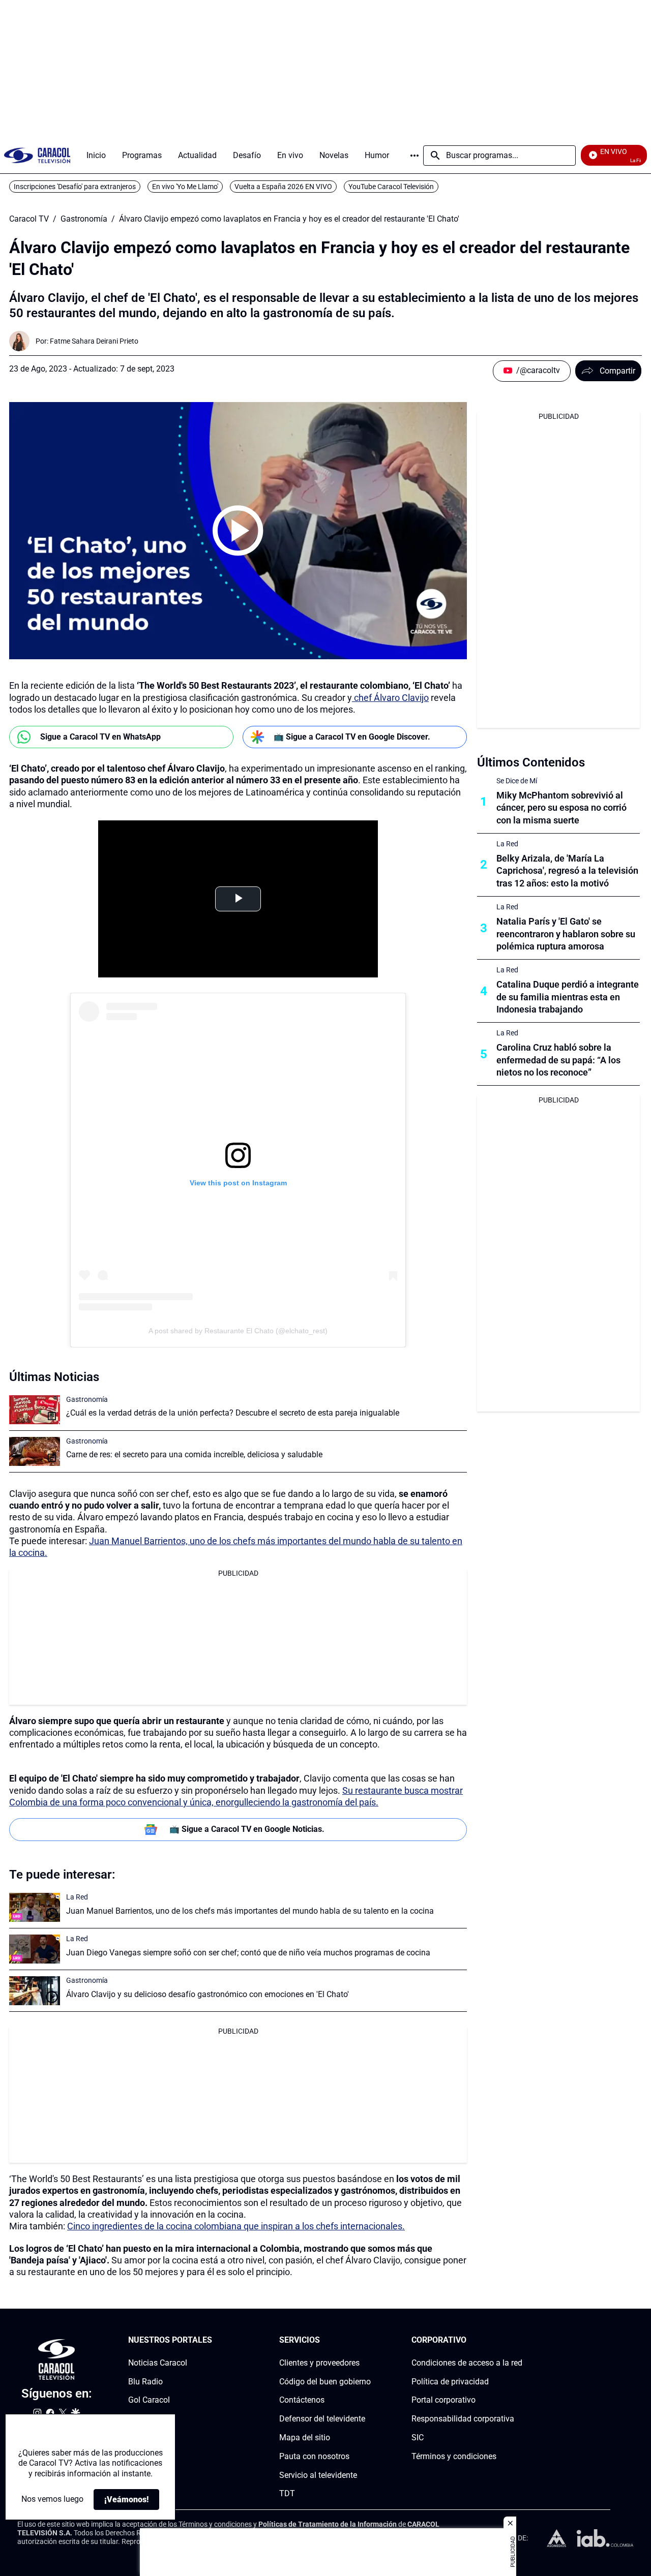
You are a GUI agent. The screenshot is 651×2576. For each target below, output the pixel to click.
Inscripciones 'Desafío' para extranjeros (75, 187)
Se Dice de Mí (517, 781)
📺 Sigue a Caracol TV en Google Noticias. (247, 1829)
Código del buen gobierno (325, 2381)
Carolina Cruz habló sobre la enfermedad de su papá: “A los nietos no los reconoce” (558, 1060)
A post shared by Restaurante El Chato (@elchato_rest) (238, 1331)
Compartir (617, 371)
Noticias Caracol (158, 2363)
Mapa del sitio (305, 2437)
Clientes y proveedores (319, 2363)
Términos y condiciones (454, 2456)
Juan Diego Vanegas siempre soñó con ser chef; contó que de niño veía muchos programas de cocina (248, 1953)
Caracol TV (29, 219)
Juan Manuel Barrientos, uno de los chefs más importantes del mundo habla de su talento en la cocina (250, 1911)
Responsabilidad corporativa (463, 2419)
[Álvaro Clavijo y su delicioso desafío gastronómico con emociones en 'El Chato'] (35, 1991)
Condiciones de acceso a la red (467, 2363)
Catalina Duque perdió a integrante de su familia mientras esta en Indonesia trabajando (568, 997)
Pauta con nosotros (314, 2456)
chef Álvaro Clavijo (390, 698)
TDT (287, 2493)
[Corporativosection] (519, 2340)
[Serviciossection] (368, 2340)
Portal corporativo (443, 2400)
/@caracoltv (538, 370)
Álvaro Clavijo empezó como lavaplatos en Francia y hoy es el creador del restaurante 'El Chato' (289, 219)
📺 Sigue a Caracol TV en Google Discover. (352, 737)
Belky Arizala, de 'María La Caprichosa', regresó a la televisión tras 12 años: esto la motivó (567, 871)
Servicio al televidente (318, 2475)
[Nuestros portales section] (215, 2340)
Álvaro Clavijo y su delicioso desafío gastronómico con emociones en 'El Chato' (208, 1994)
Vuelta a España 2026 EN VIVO (283, 187)
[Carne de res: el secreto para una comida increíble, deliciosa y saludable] (35, 1451)
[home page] (37, 155)
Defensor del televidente (322, 2419)
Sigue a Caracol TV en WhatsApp (100, 737)
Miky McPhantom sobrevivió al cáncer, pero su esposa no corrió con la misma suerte (561, 808)
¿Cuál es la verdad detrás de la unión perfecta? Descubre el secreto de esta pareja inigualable (233, 1413)
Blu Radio (145, 2381)
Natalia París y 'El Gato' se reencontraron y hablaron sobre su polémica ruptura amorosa (566, 934)
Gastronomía (84, 219)
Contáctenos (302, 2400)
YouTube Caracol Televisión (391, 187)
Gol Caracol (149, 2400)
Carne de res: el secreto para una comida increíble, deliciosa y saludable (194, 1454)
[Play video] (238, 531)
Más (415, 156)
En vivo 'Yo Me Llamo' (185, 187)
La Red (77, 1897)
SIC (418, 2437)
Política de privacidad (450, 2381)
